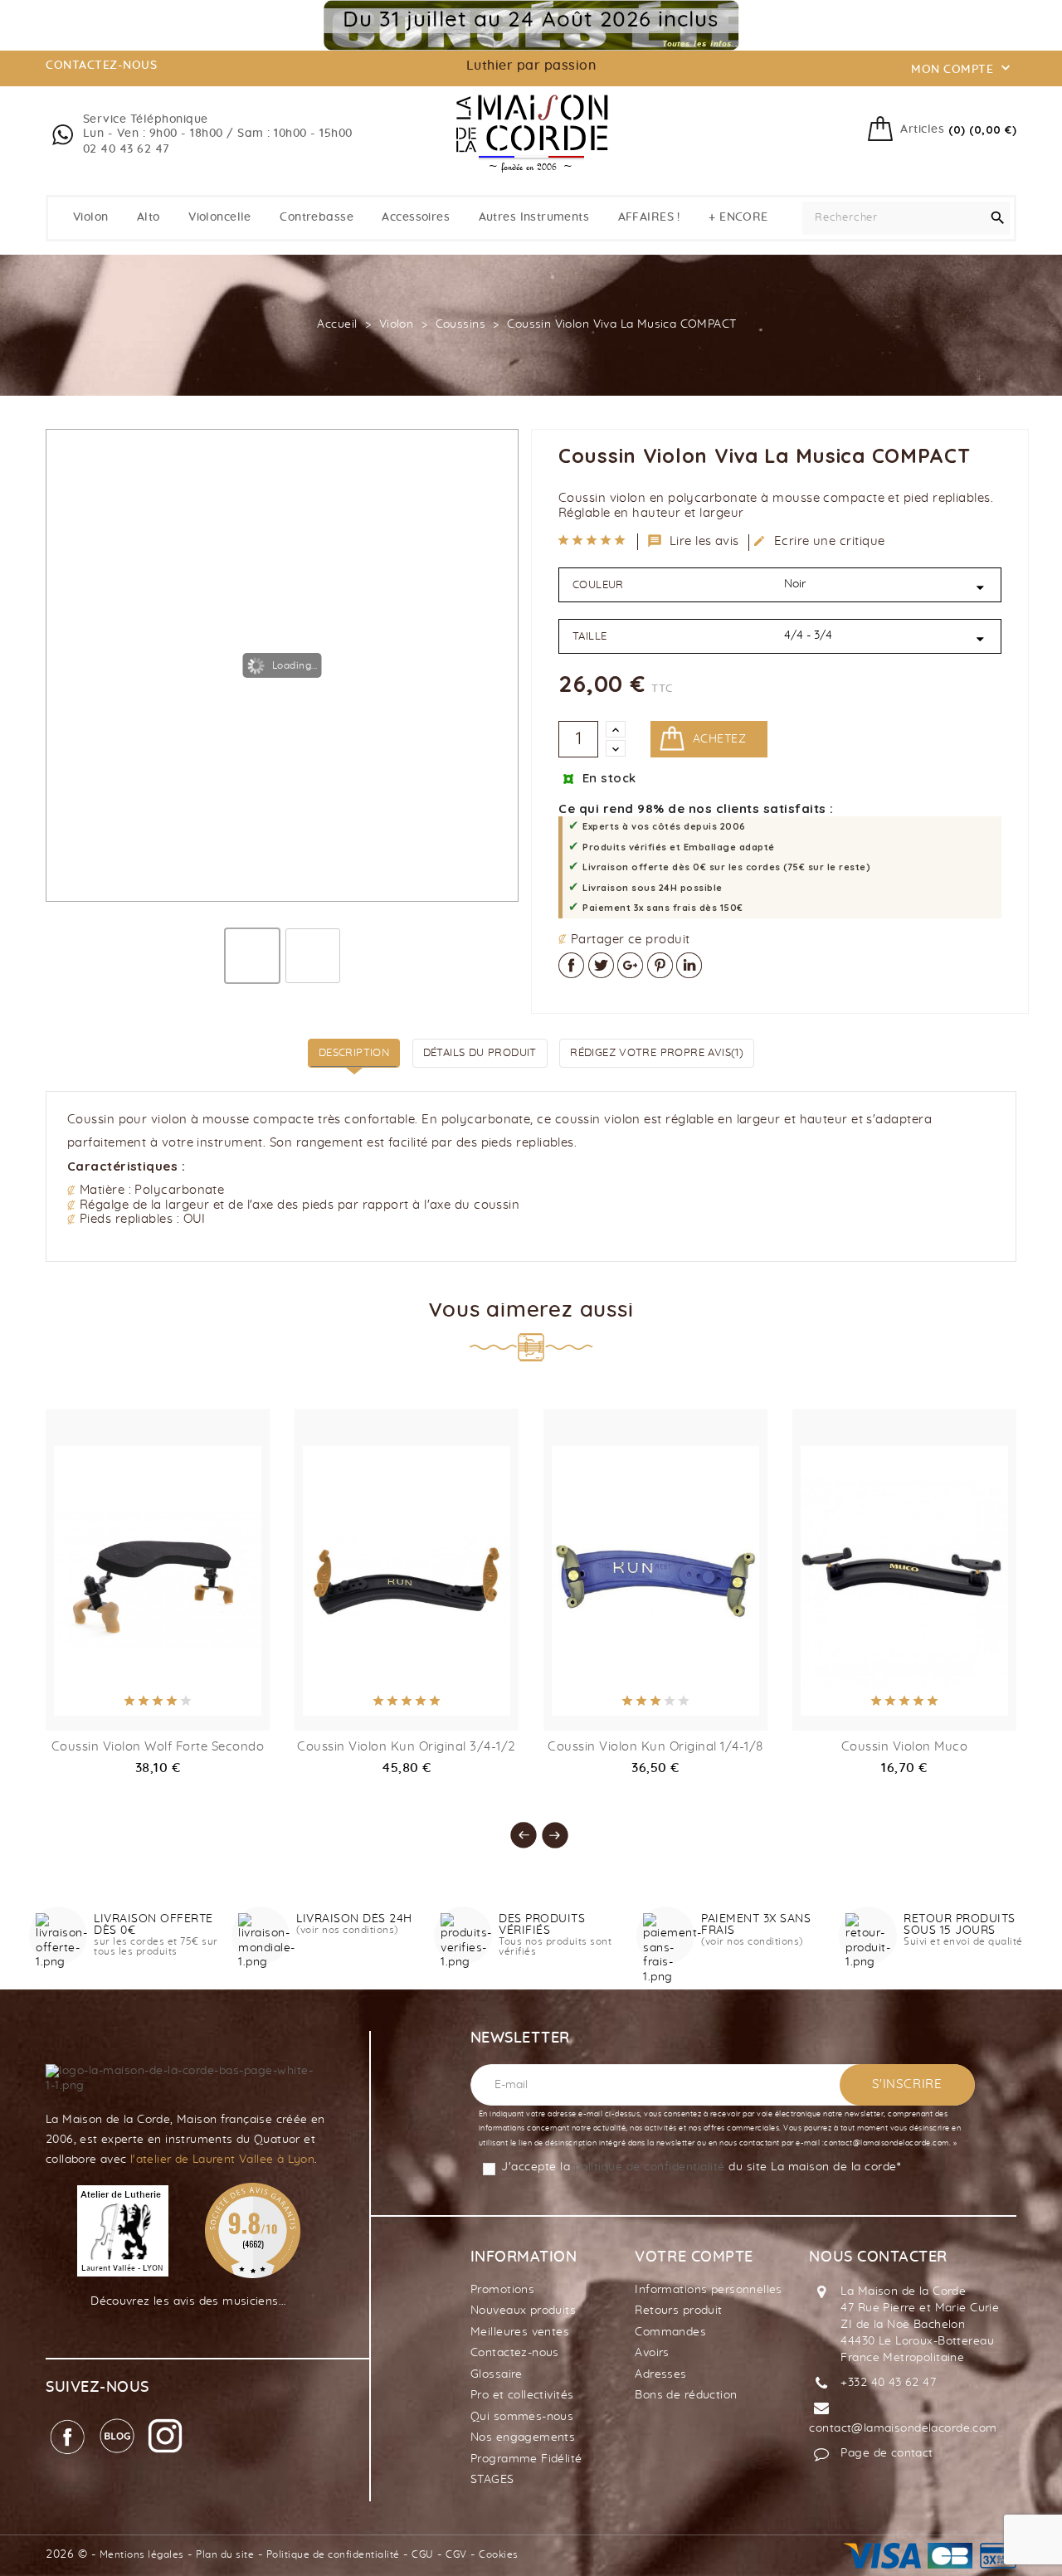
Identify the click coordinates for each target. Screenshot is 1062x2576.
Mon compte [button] (962, 68)
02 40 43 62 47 (127, 149)
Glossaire (497, 2374)
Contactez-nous (515, 2353)
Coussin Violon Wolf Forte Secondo (158, 1747)
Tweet (601, 965)
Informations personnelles (709, 2290)
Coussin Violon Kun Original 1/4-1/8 (655, 1747)
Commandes (670, 2332)
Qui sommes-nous (522, 2417)
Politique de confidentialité (333, 2554)
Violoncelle (220, 217)
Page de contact (887, 2453)
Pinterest (660, 965)
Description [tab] (354, 1053)
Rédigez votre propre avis (657, 1053)
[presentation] (515, 1827)
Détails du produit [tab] (480, 1053)
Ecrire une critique (819, 541)
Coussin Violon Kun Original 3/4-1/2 (407, 1747)
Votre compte (694, 2257)
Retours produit (678, 2311)
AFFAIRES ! (649, 217)
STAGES (492, 2480)
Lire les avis (694, 541)
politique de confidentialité (650, 2167)
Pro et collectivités (522, 2395)
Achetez (719, 739)
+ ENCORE (738, 217)
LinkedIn (689, 965)
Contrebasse (317, 217)
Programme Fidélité (526, 2459)
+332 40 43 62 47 (888, 2383)
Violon (91, 217)
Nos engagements (523, 2437)
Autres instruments (534, 217)
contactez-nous (101, 66)
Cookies (499, 2554)
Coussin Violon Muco (905, 1747)
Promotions (502, 2290)
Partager (571, 965)
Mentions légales (142, 2554)
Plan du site (225, 2554)
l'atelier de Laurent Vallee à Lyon (222, 2160)
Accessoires (416, 217)
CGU (423, 2554)
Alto (149, 217)
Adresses (660, 2374)
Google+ (630, 965)
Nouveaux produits (523, 2311)
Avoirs (652, 2353)
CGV (456, 2554)
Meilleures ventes (520, 2332)
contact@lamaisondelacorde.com (903, 2428)
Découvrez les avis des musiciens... (189, 2301)
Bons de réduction (686, 2395)
